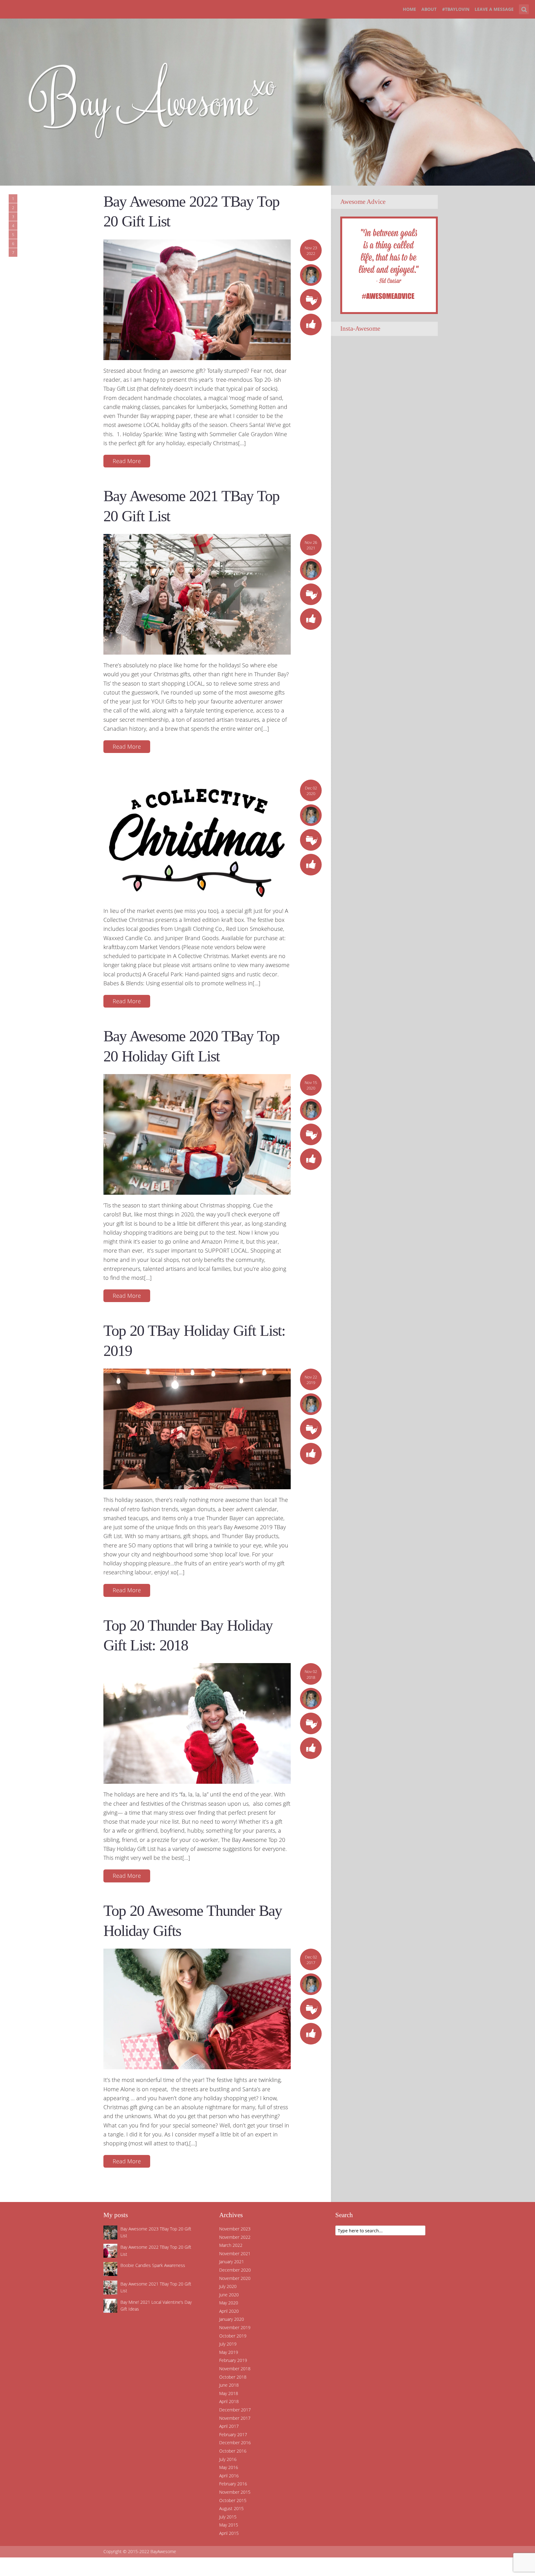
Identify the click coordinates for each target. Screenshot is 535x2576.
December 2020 (235, 2270)
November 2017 (235, 2418)
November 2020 (235, 2278)
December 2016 (235, 2443)
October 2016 (233, 2451)
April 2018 (229, 2401)
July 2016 (228, 2459)
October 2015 (233, 2500)
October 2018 (233, 2377)
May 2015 (229, 2525)
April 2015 (229, 2533)
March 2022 (231, 2245)
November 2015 (235, 2492)
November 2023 (235, 2229)
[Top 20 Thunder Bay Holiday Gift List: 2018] (197, 1723)
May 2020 (229, 2303)
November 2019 (235, 2327)
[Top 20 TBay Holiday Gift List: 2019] (197, 1428)
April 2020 (229, 2311)
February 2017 (233, 2434)
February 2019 (233, 2360)
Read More (127, 461)
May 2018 (229, 2393)
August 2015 (231, 2508)
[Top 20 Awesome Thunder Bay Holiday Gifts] (197, 2009)
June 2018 (229, 2385)
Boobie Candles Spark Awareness (153, 2265)
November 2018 (235, 2369)
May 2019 (229, 2352)
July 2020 (228, 2286)
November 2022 (235, 2237)
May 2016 (229, 2467)
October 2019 (233, 2336)
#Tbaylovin (456, 9)
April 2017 (229, 2426)
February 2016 (233, 2484)
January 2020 (232, 2319)
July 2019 (228, 2344)
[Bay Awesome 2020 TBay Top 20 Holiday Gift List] (197, 1134)
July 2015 (228, 2517)
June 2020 (229, 2295)
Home (409, 9)
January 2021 (232, 2262)
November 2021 (235, 2253)
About (429, 9)
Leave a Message (494, 9)
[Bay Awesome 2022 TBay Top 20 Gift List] (197, 299)
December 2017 (235, 2410)
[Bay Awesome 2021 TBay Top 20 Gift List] (197, 594)
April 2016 (229, 2476)
